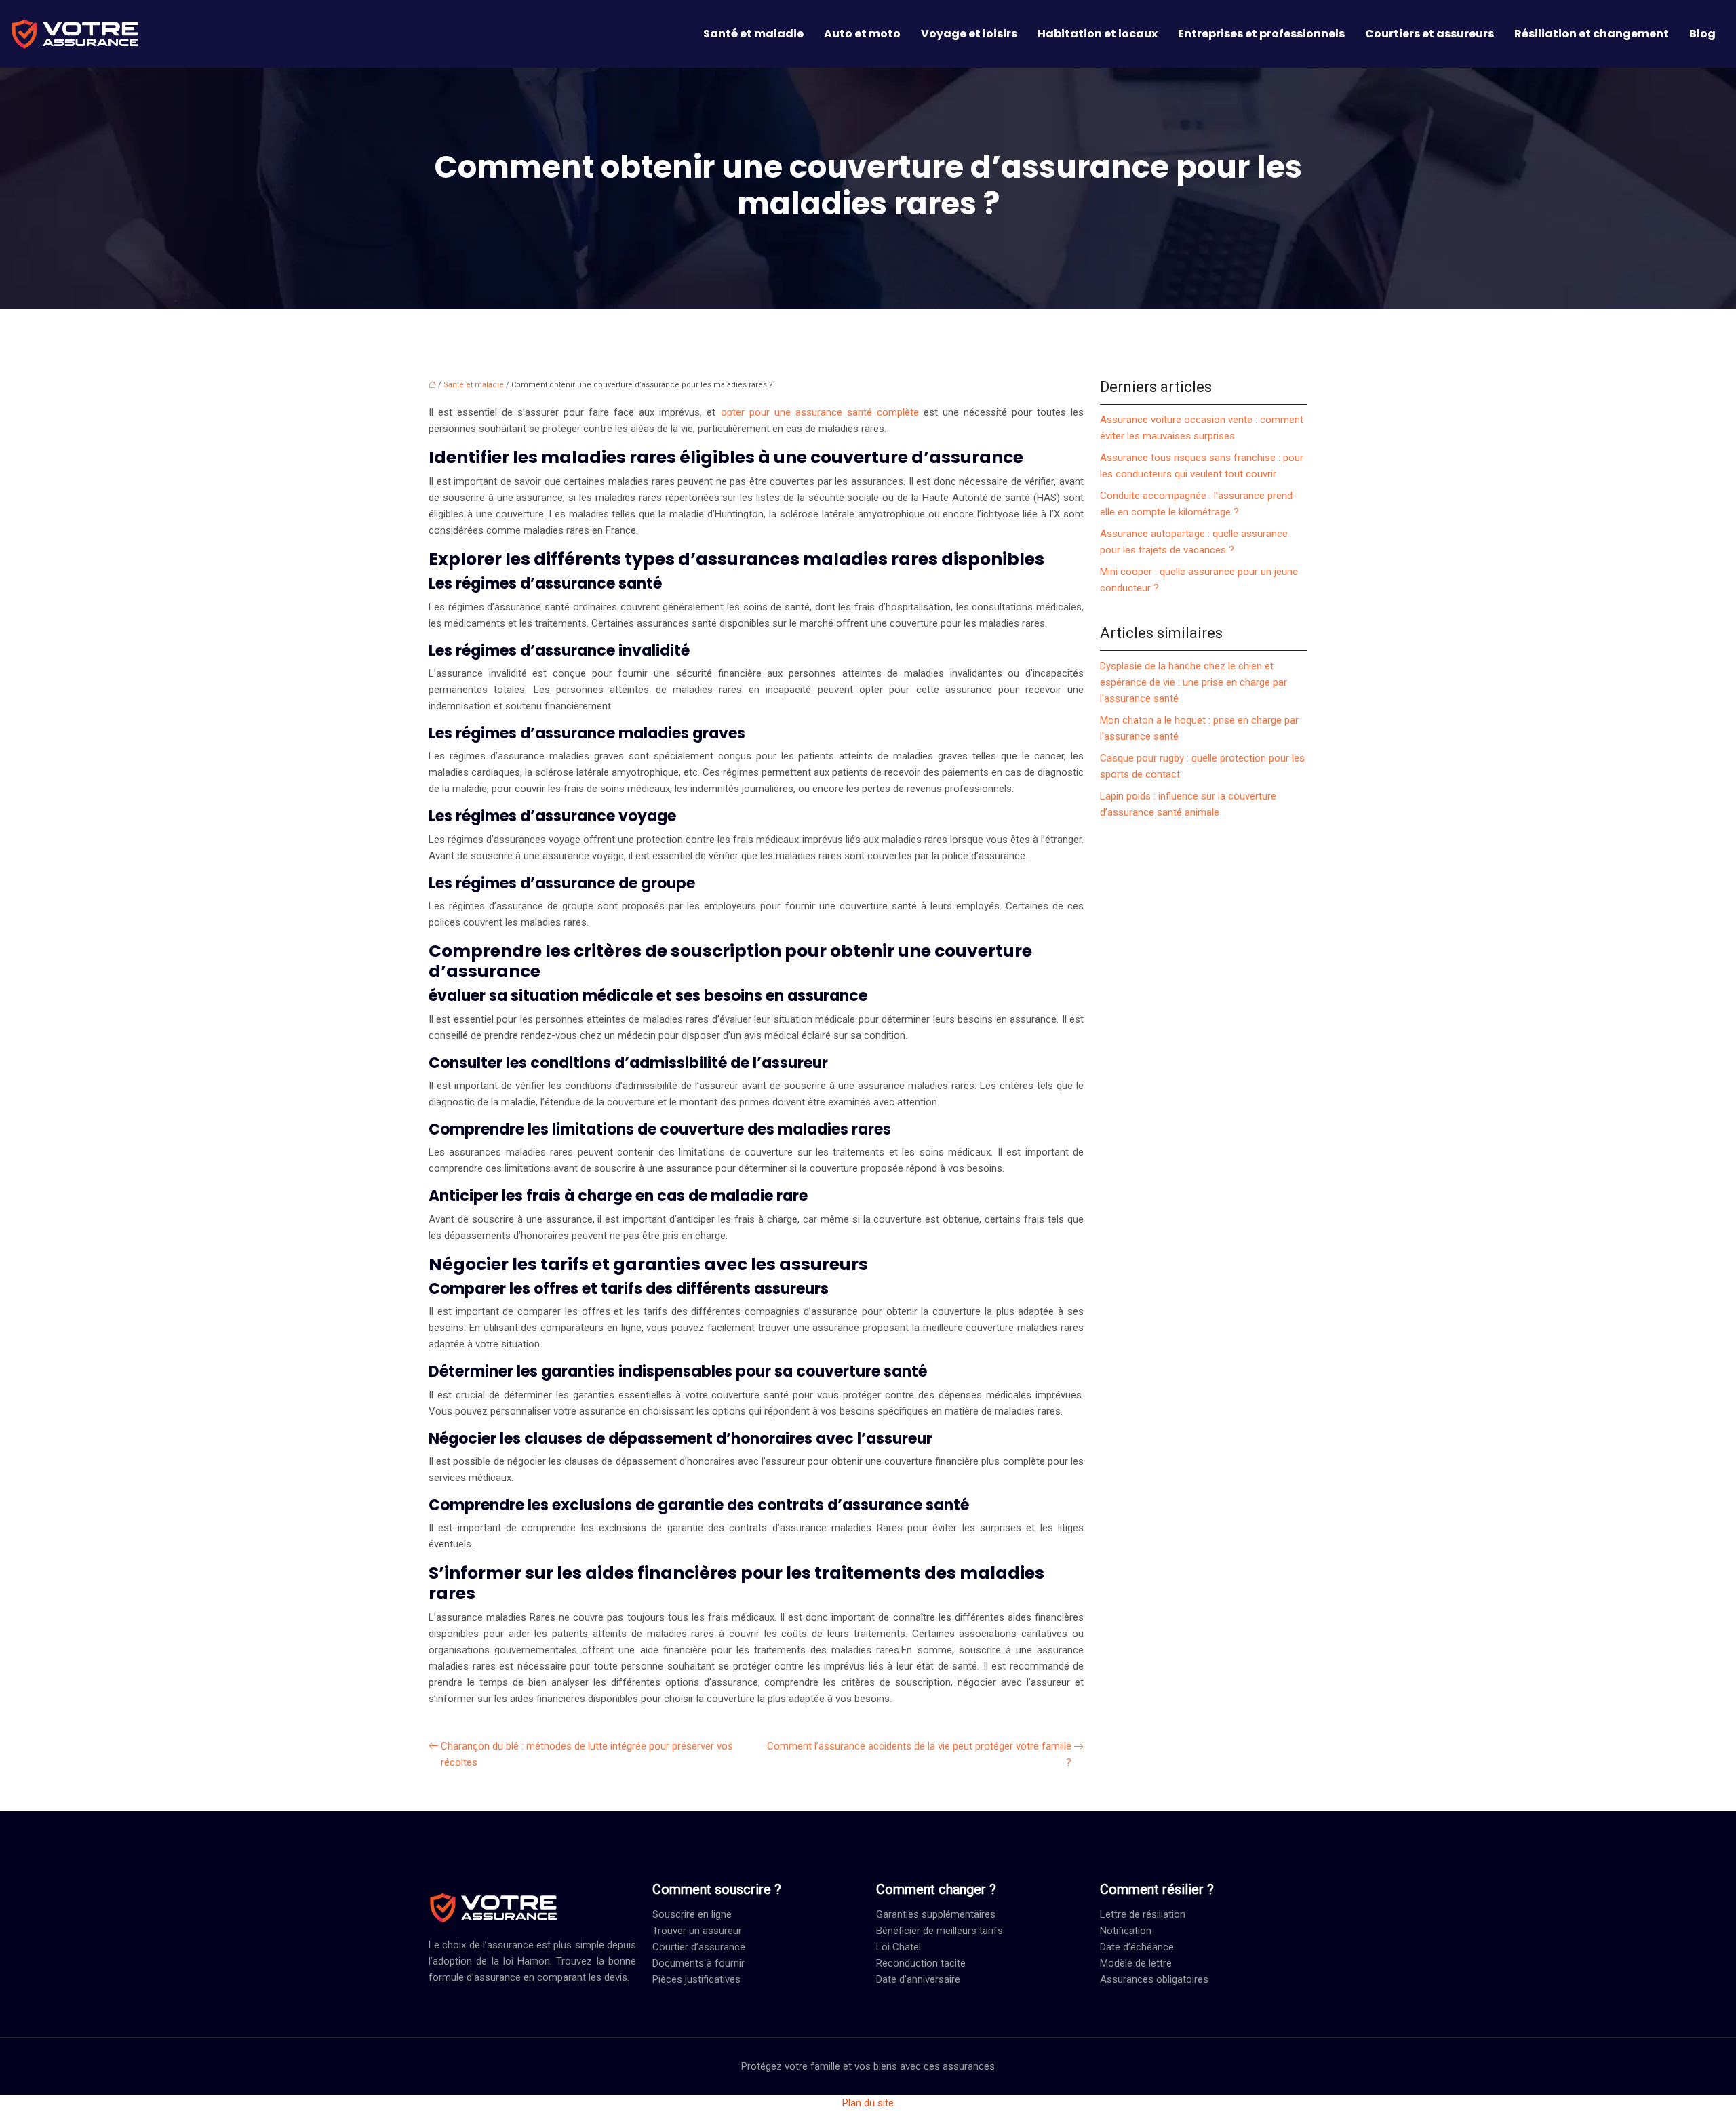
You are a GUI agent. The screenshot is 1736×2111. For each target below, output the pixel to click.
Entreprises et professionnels (1261, 34)
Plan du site (868, 2103)
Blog (1702, 34)
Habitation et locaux (1098, 34)
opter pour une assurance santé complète (820, 412)
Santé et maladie (753, 34)
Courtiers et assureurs (1429, 34)
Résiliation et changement (1592, 34)
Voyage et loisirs (969, 34)
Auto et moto (862, 34)
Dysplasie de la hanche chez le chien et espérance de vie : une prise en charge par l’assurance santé (1193, 682)
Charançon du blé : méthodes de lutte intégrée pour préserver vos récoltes (587, 1754)
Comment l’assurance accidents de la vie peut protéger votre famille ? (919, 1754)
